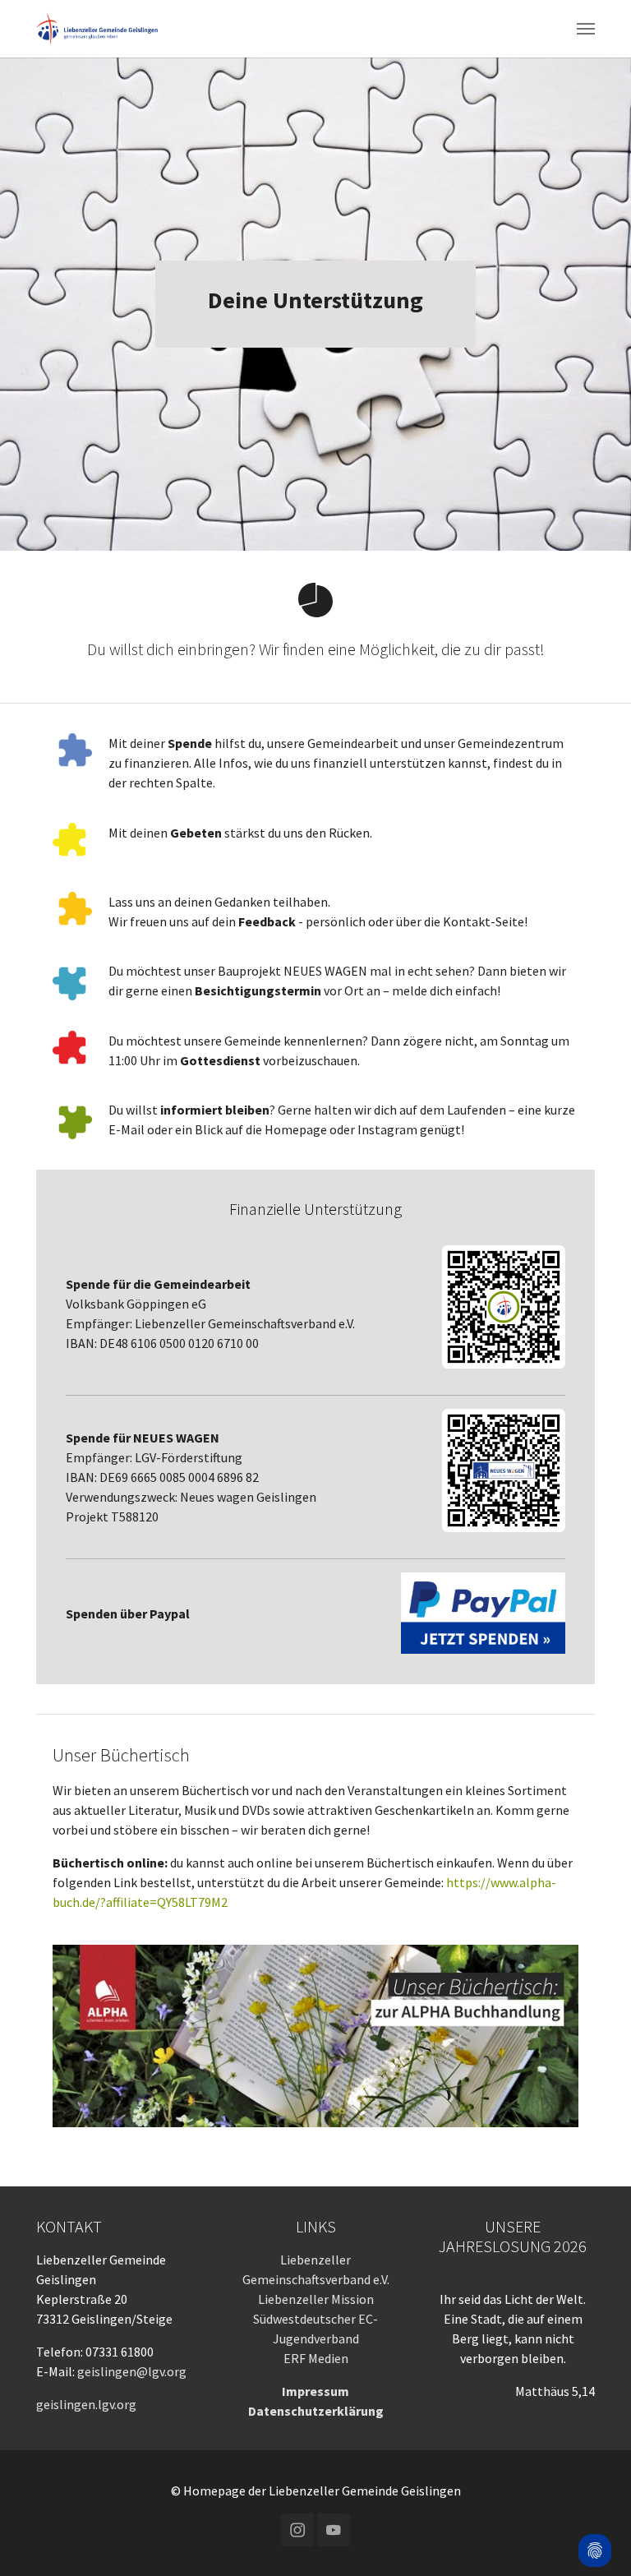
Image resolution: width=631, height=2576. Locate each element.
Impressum (315, 2391)
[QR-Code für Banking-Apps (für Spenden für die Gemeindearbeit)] (504, 1307)
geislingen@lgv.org (132, 2371)
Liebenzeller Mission (316, 2299)
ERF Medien (316, 2358)
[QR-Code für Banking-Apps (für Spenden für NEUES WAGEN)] (504, 1470)
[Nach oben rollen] (595, 2507)
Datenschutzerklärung (316, 2411)
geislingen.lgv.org (86, 2404)
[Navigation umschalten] (586, 29)
